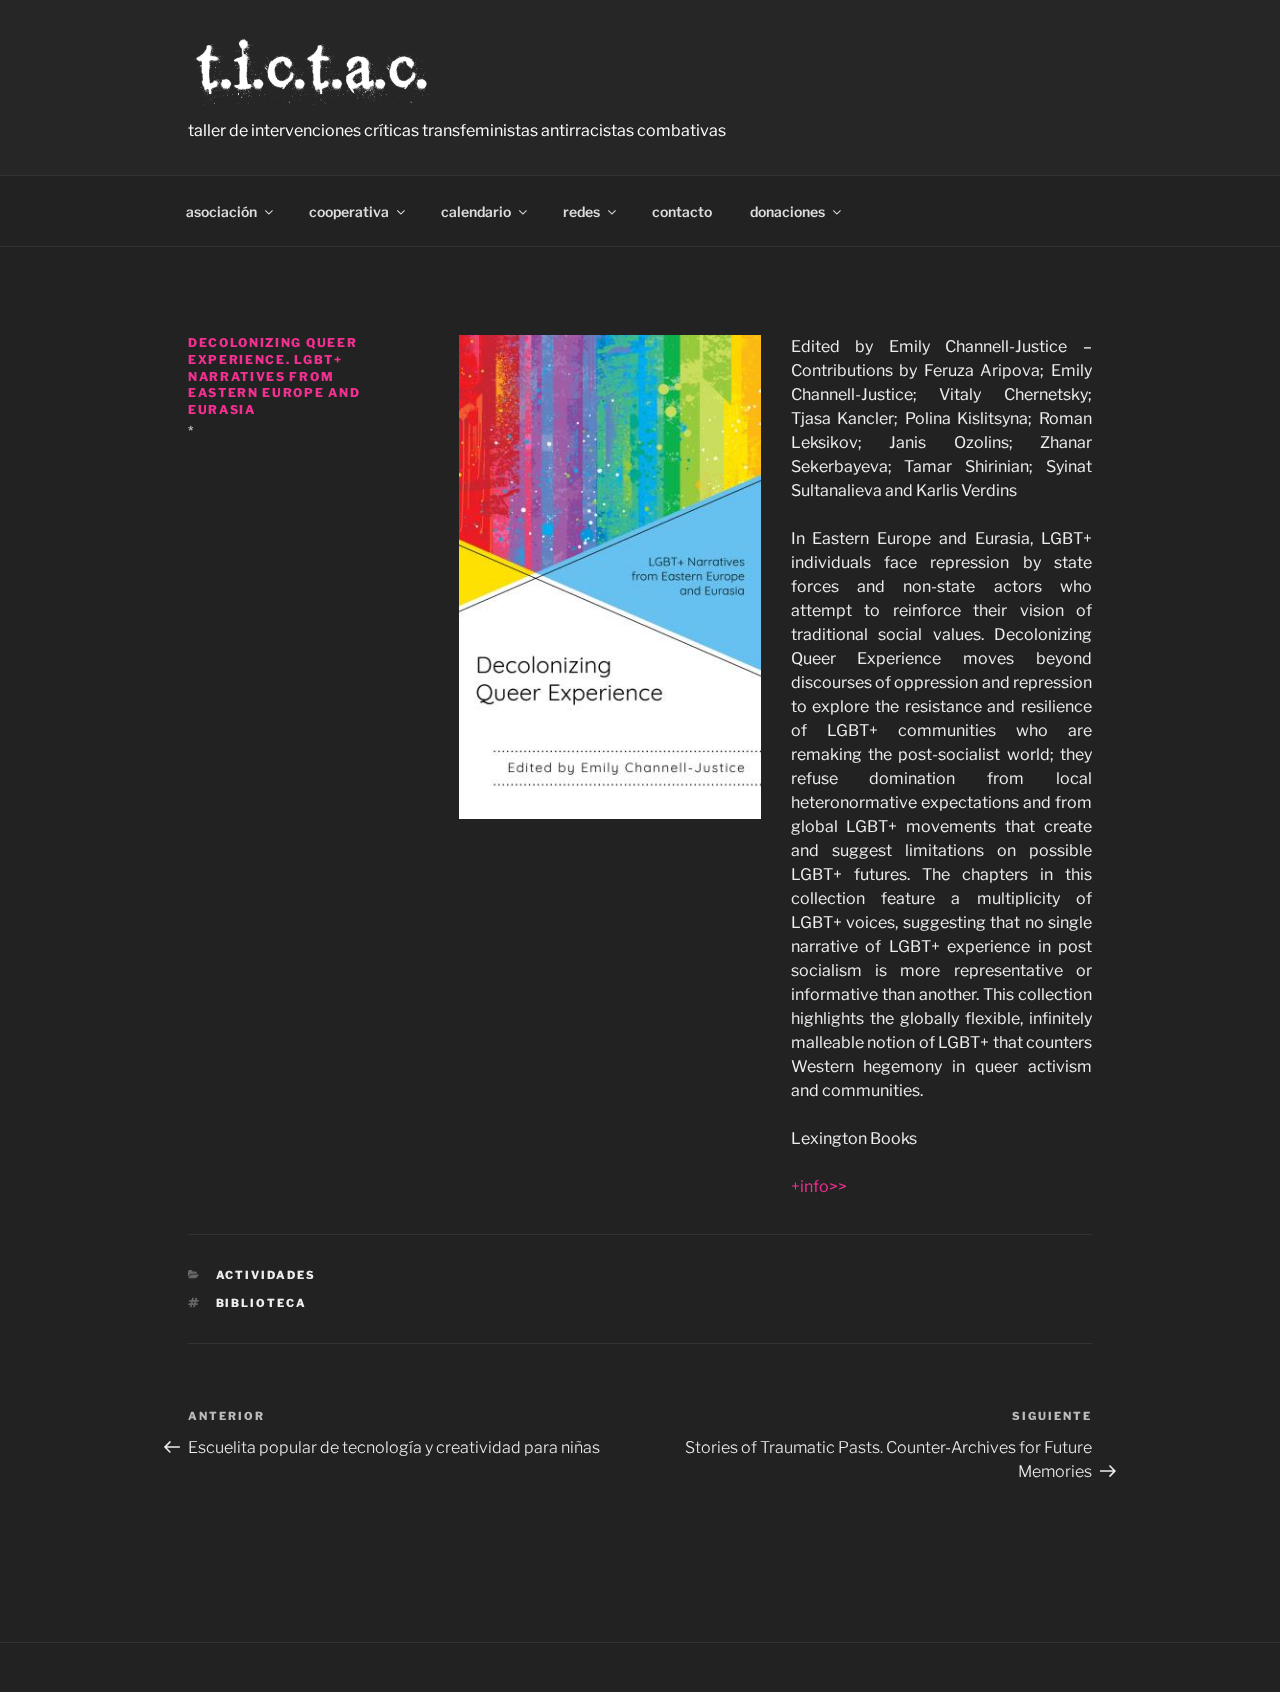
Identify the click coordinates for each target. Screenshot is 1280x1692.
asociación (221, 211)
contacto (682, 211)
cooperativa (349, 211)
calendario (476, 211)
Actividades (266, 1275)
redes (581, 211)
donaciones (787, 211)
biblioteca (262, 1303)
